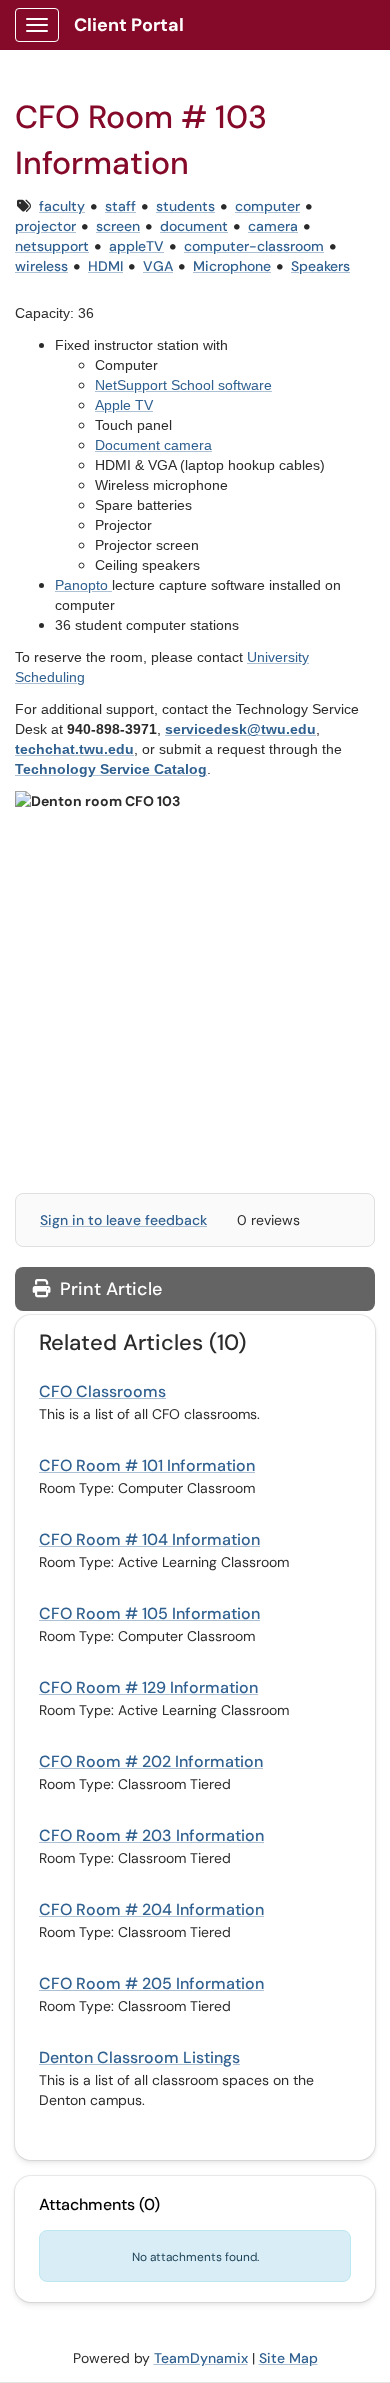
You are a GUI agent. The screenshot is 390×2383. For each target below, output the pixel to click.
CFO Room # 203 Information (151, 1835)
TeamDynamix (201, 2358)
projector (45, 226)
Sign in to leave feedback (123, 1220)
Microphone (232, 266)
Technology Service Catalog (111, 769)
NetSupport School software (183, 385)
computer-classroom (254, 246)
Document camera (153, 445)
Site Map (288, 2358)
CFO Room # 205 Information (151, 1983)
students (185, 206)
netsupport (52, 246)
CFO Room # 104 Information (149, 1539)
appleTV (136, 246)
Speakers (320, 266)
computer (267, 206)
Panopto (81, 585)
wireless (41, 266)
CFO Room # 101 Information (147, 1465)
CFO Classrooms (102, 1391)
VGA (158, 266)
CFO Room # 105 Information (149, 1613)
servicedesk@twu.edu (240, 729)
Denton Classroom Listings (139, 2057)
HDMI (105, 266)
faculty (62, 206)
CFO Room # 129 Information (148, 1687)
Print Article (108, 1289)
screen (118, 226)
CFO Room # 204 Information (151, 1909)
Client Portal (129, 25)
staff (120, 206)
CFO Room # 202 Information (151, 1761)
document (194, 226)
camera (273, 226)
